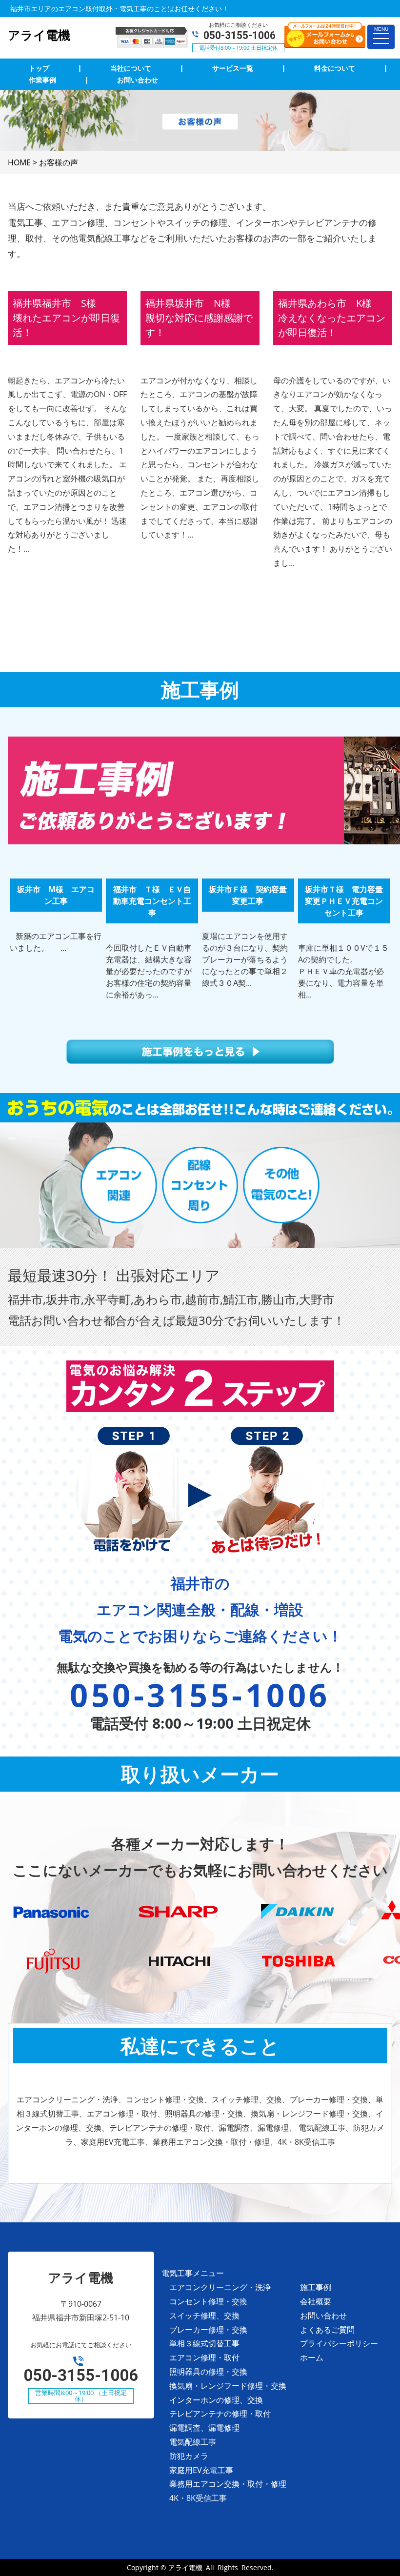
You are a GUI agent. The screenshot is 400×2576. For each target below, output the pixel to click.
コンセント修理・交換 (208, 2301)
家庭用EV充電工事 (201, 2470)
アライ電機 (185, 2567)
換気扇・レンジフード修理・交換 (228, 2386)
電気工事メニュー (193, 2273)
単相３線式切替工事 (204, 2343)
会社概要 (316, 2301)
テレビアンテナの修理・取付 (220, 2414)
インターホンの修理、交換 (216, 2400)
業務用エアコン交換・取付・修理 (228, 2484)
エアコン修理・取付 (204, 2357)
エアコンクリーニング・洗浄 (220, 2287)
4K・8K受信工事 (198, 2498)
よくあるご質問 (327, 2330)
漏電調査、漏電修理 (204, 2428)
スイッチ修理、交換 (204, 2316)
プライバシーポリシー (339, 2343)
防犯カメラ (189, 2456)
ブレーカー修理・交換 (208, 2330)
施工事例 (316, 2287)
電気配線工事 (193, 2442)
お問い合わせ (323, 2316)
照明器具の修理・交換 (208, 2372)
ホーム (312, 2357)
